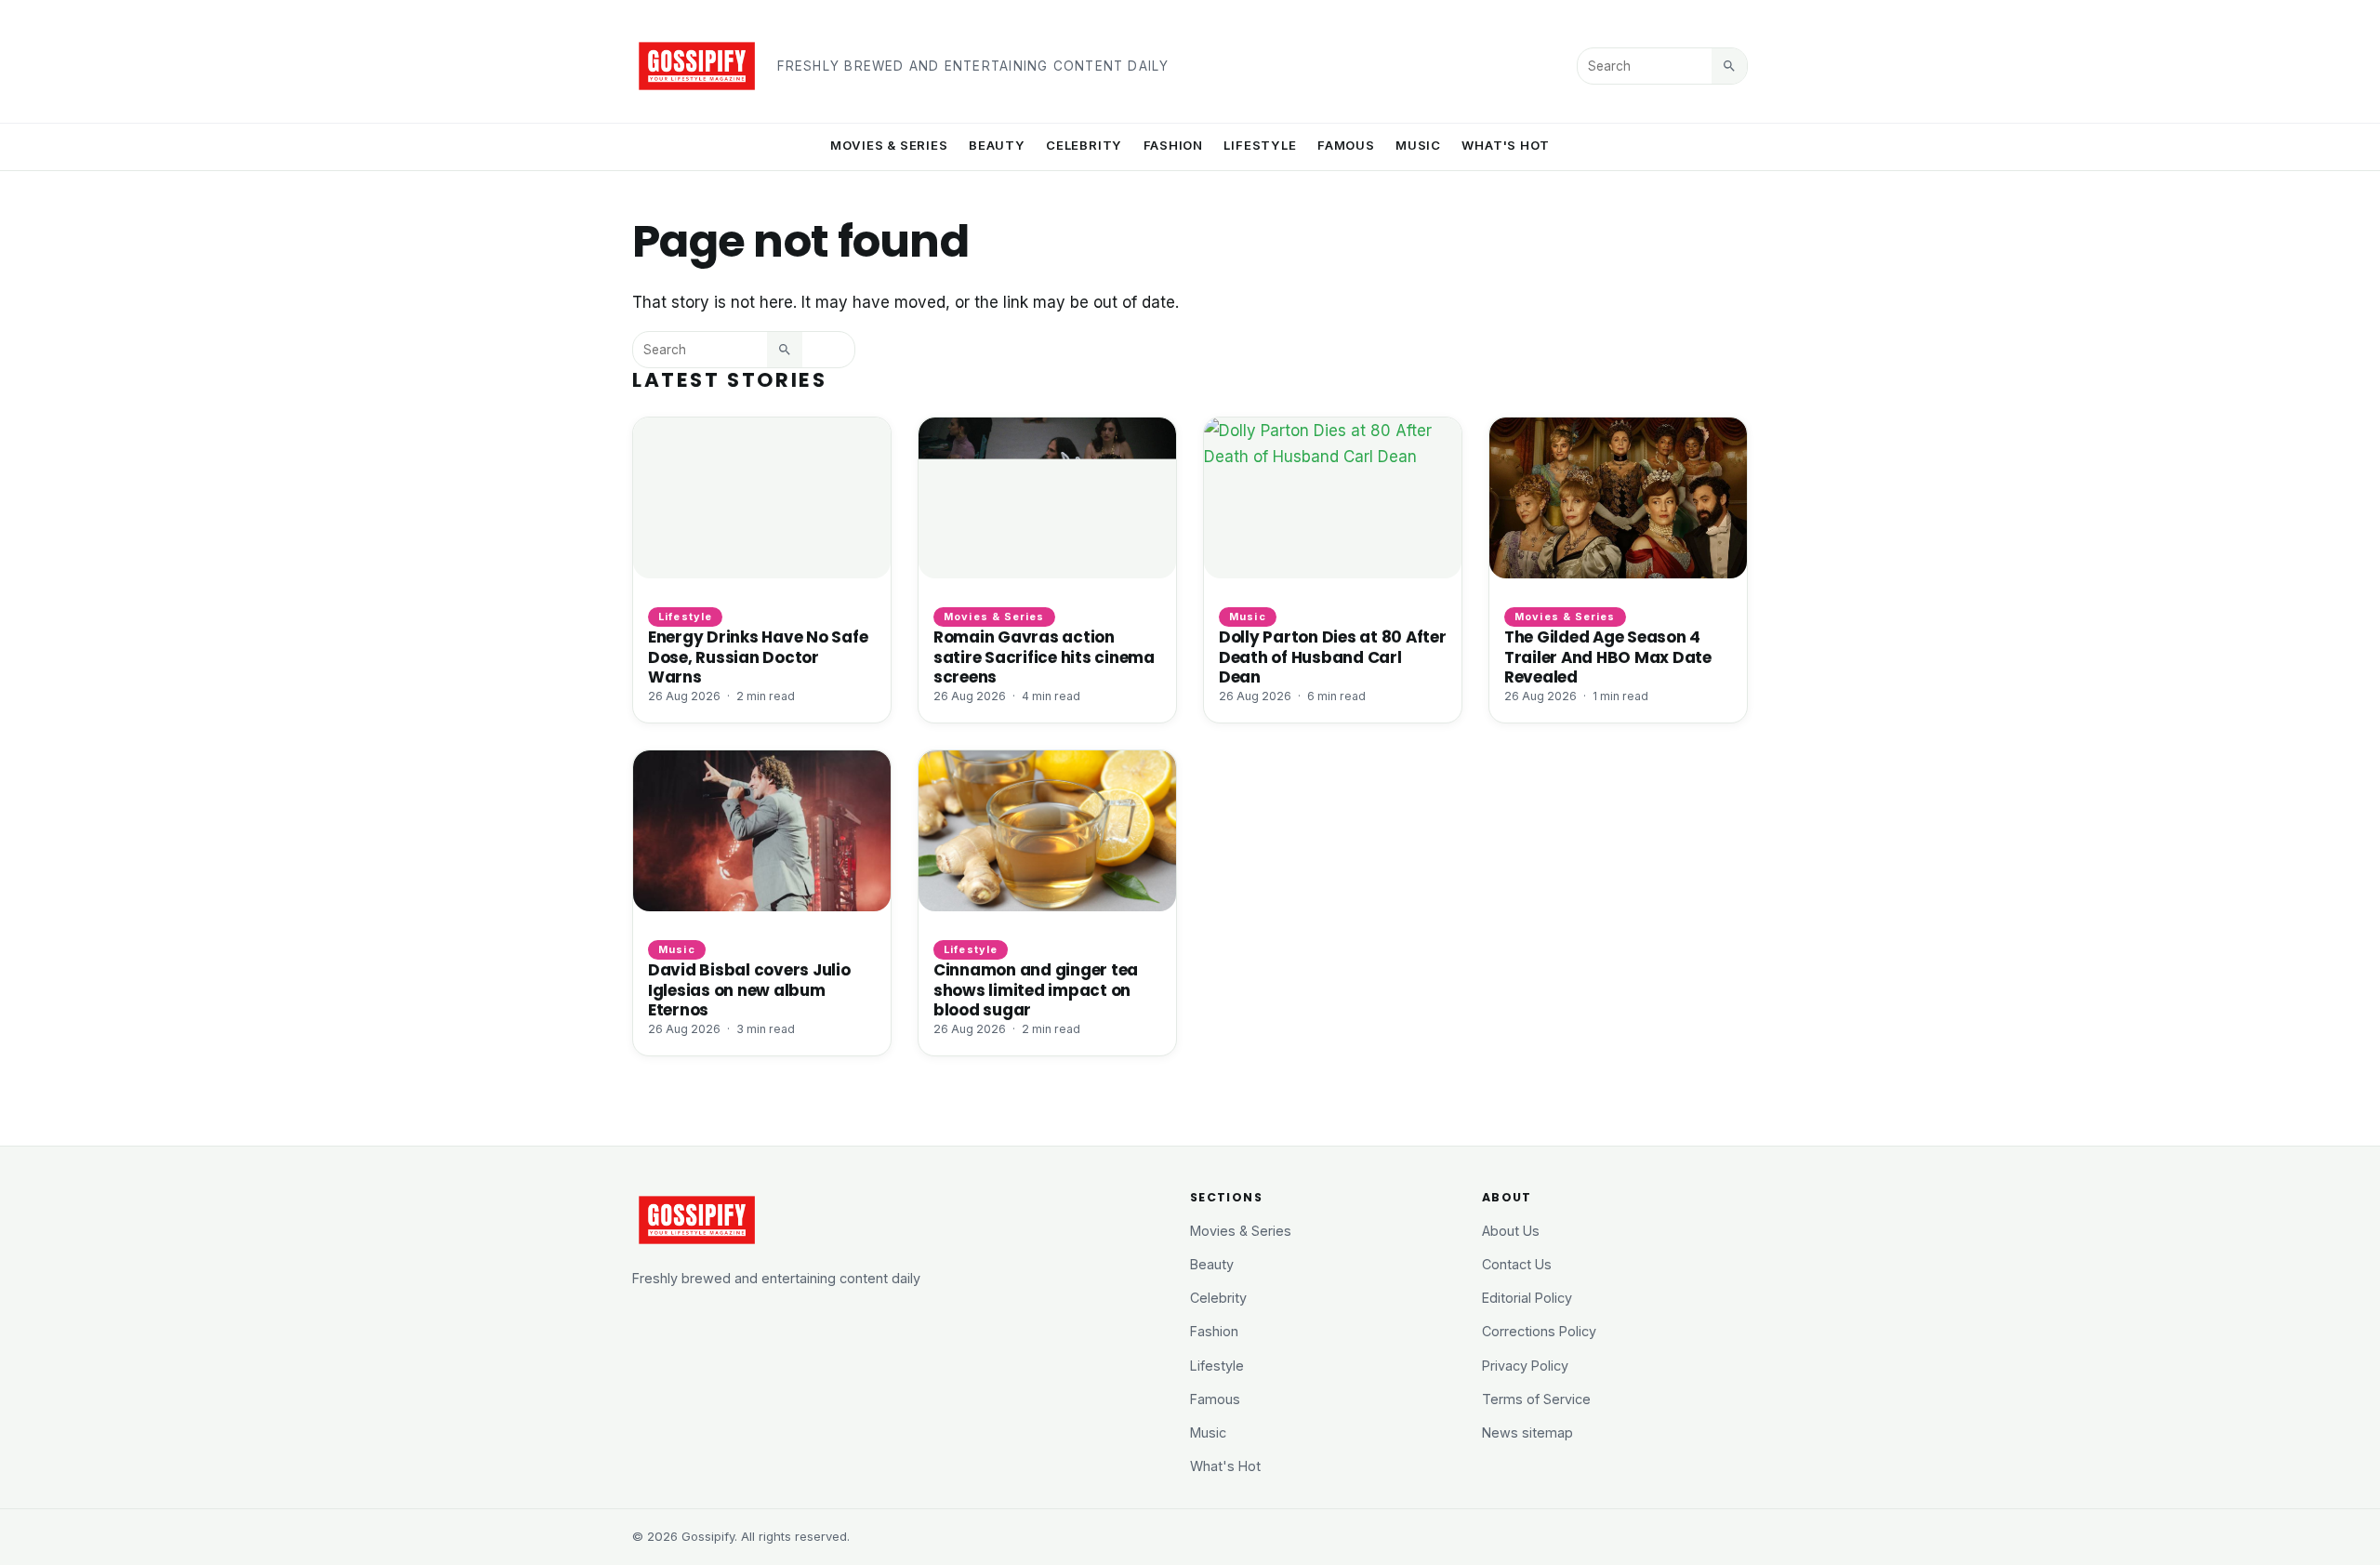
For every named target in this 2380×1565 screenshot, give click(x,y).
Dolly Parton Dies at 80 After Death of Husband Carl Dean (1333, 657)
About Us (1511, 1231)
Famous (1346, 145)
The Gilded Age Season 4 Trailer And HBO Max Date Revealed (1608, 657)
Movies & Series (889, 145)
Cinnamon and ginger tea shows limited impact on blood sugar (1036, 989)
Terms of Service (1536, 1399)
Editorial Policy (1527, 1298)
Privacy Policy (1525, 1366)
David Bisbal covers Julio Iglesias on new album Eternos (749, 989)
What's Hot (1506, 145)
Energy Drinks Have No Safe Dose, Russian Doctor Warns (758, 657)
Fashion (1174, 145)
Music (1418, 145)
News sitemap (1527, 1432)
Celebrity (1084, 145)
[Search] (1729, 66)
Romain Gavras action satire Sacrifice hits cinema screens (1044, 657)
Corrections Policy (1539, 1331)
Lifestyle (1260, 145)
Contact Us (1517, 1264)
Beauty (997, 145)
